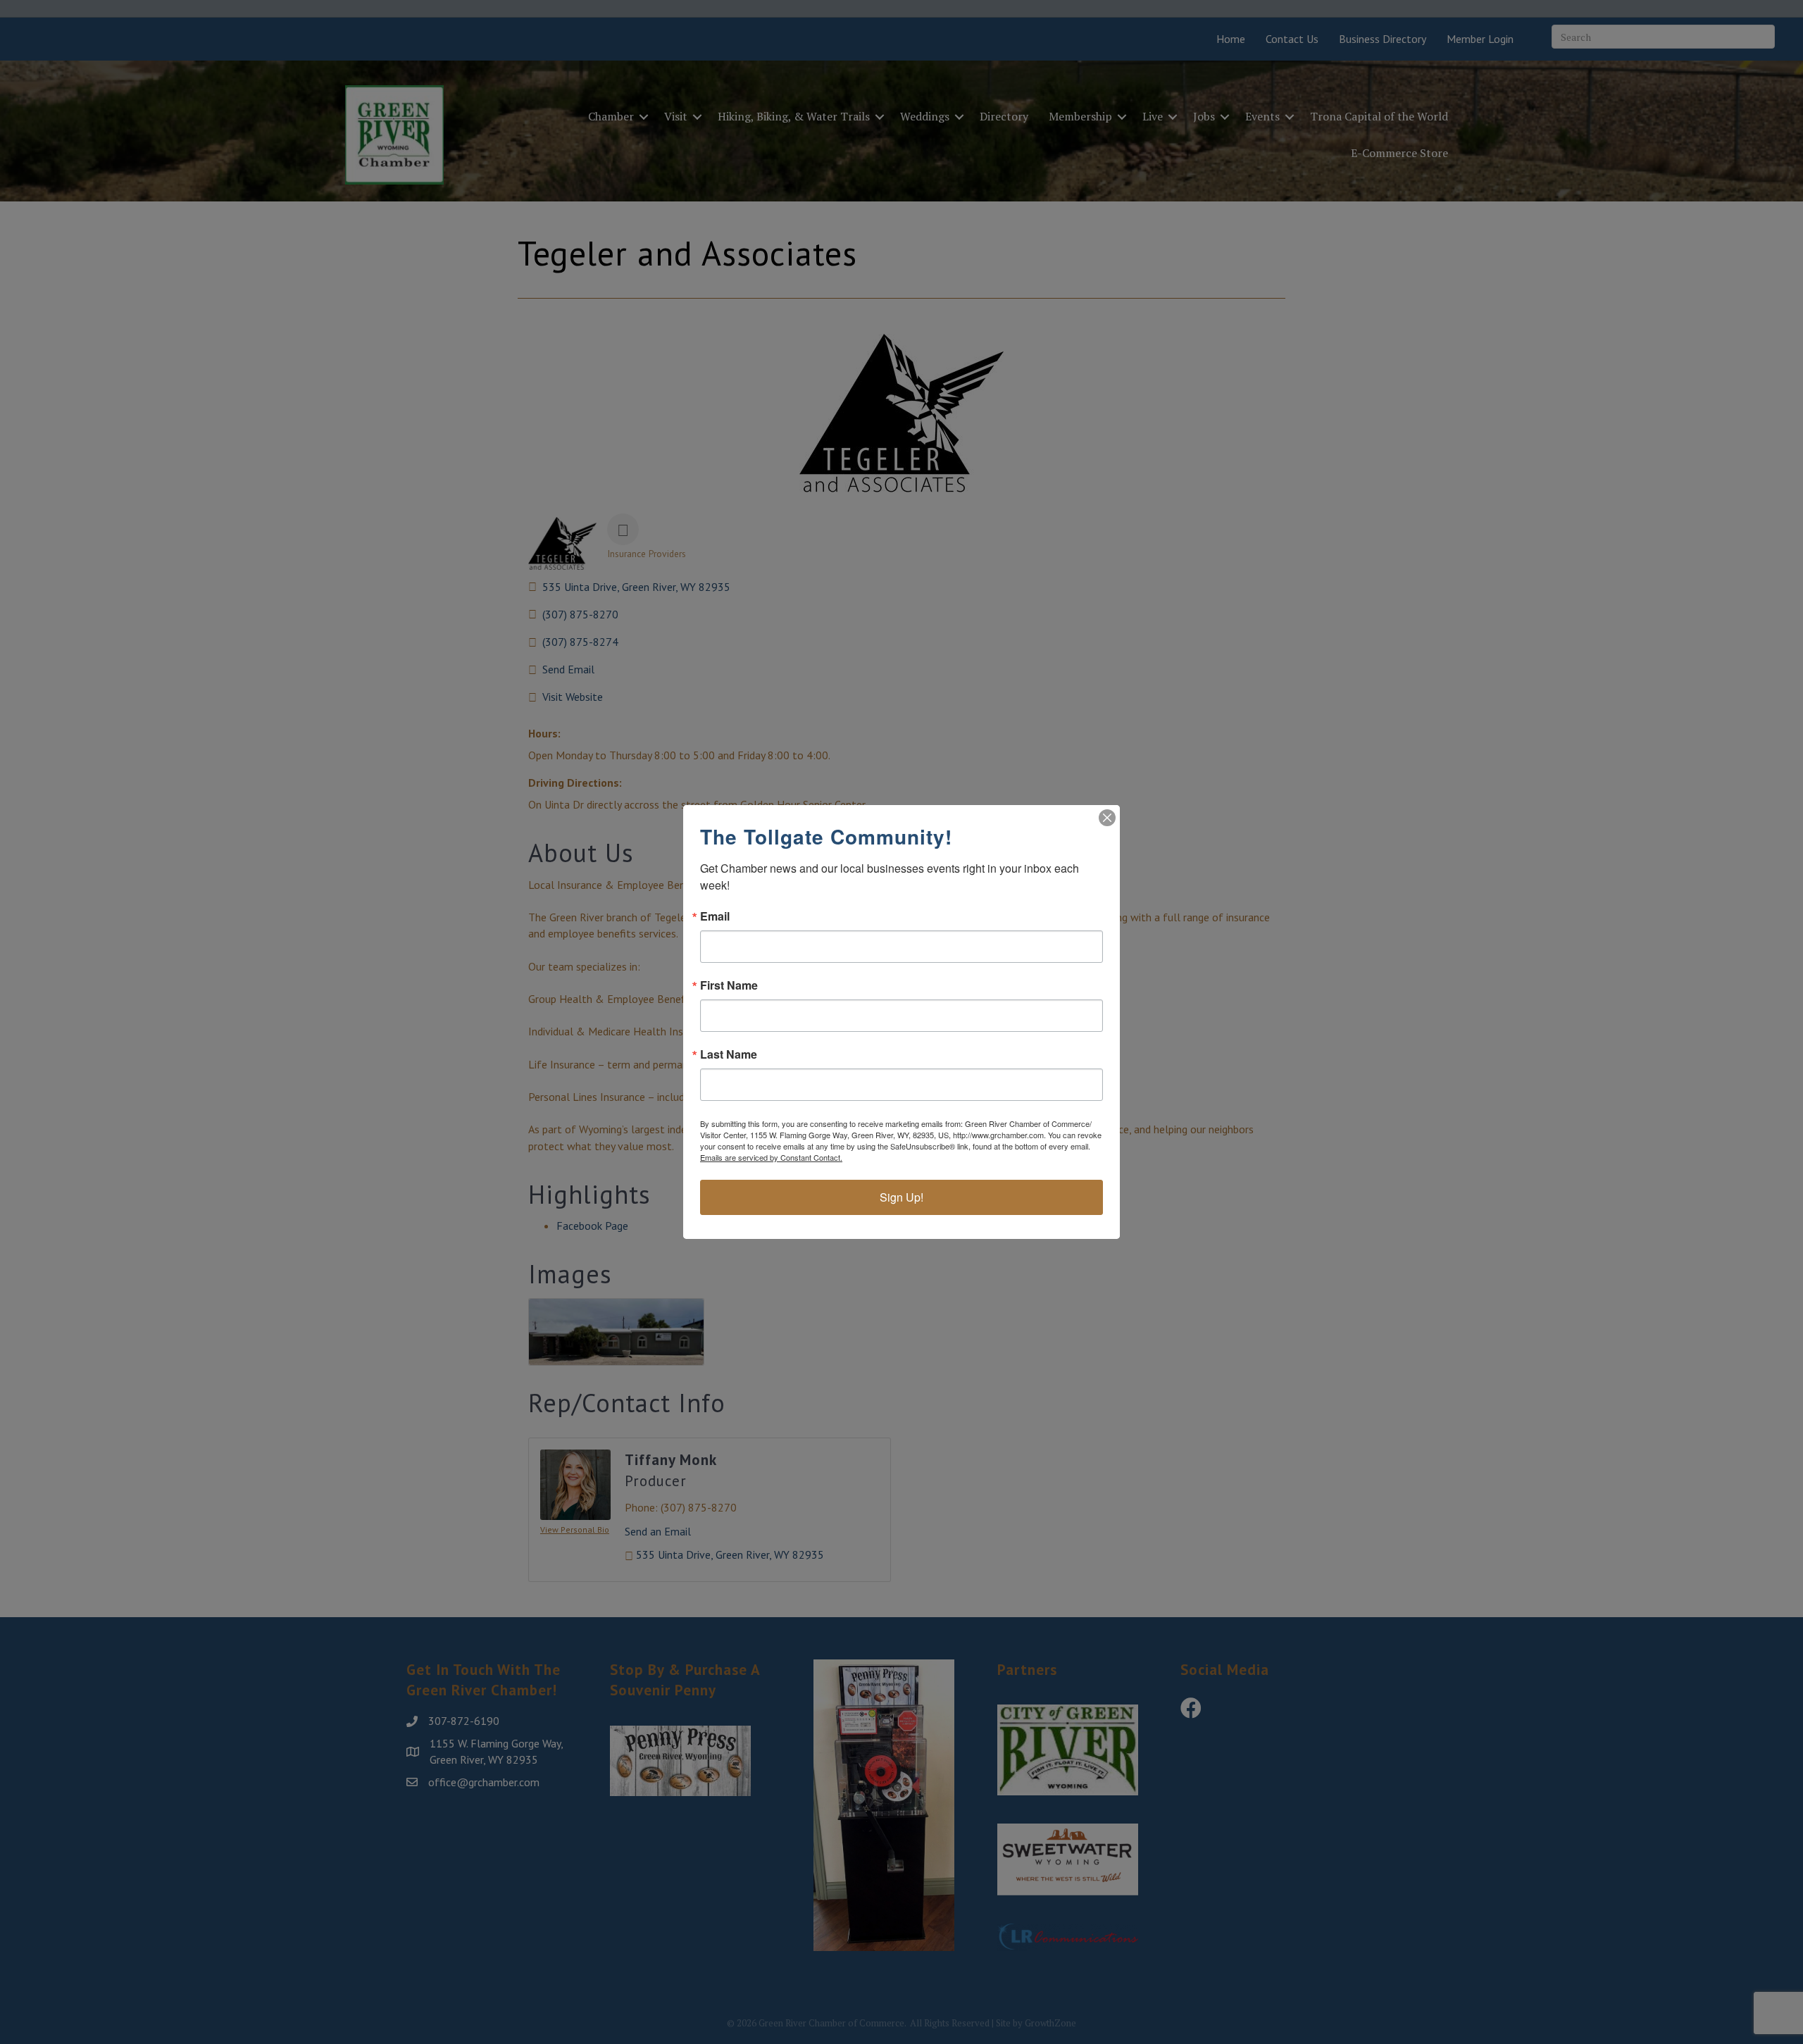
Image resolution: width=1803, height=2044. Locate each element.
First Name (729, 985)
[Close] (1107, 818)
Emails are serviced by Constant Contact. (771, 1157)
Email (715, 916)
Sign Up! (901, 1197)
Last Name (729, 1054)
